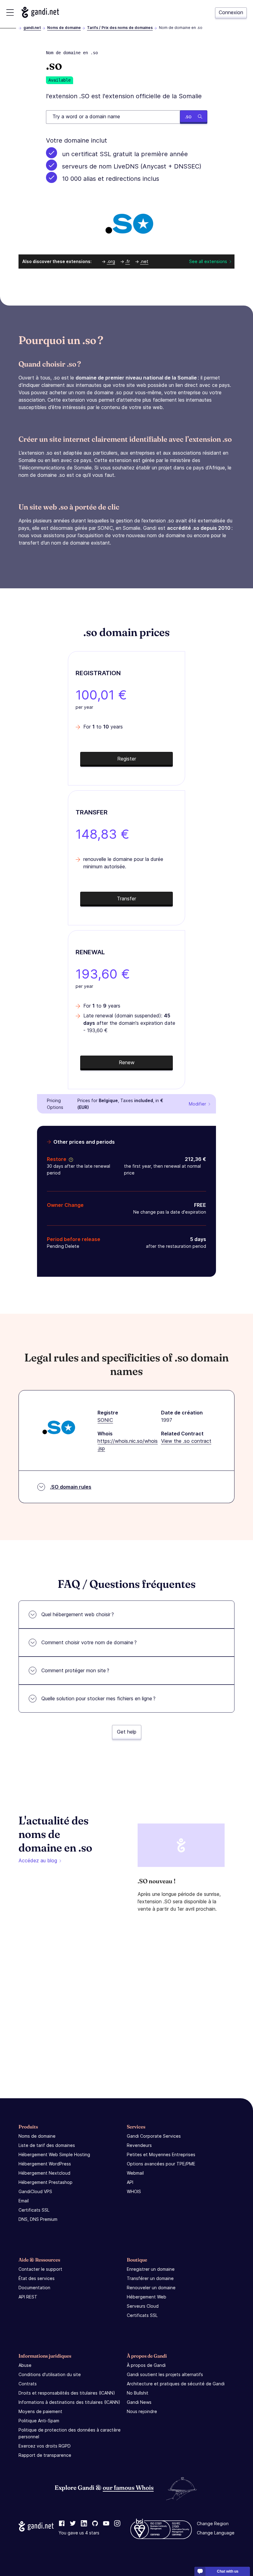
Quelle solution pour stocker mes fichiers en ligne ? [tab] (98, 1698)
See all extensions (208, 261)
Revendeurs (139, 2145)
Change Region (213, 2523)
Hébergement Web (147, 2297)
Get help (127, 1732)
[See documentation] (70, 1159)
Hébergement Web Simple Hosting (54, 2154)
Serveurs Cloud (143, 2306)
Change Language (216, 2533)
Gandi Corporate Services (154, 2136)
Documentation (34, 2288)
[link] (62, 2524)
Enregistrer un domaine (151, 2269)
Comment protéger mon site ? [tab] (75, 1670)
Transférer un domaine (150, 2278)
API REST (28, 2297)
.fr (128, 261)
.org (111, 261)
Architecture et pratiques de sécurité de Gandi (176, 2384)
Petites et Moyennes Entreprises (161, 2154)
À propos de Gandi (146, 2365)
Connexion (231, 12)
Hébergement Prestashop (46, 2182)
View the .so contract (186, 1441)
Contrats (28, 2384)
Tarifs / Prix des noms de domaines (120, 28)
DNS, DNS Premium (38, 2219)
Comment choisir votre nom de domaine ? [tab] (89, 1642)
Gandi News (139, 2402)
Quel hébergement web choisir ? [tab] (78, 1614)
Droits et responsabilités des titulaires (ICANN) (67, 2393)
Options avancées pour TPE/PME (161, 2164)
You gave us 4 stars (79, 2533)
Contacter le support (40, 2269)
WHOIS (134, 2191)
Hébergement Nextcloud (44, 2173)
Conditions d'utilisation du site (50, 2374)
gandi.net (32, 28)
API (130, 2182)
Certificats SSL (34, 2210)
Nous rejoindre (142, 2411)
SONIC (105, 1420)
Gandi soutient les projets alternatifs (165, 2374)
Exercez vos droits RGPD (45, 2446)
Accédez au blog (38, 1860)
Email (24, 2201)
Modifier (197, 1104)
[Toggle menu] (10, 12)
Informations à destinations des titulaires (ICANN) (69, 2402)
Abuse (25, 2365)
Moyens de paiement (40, 2411)
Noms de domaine (64, 28)
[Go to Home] (40, 12)
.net (144, 261)
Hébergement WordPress (45, 2164)
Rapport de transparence (45, 2455)
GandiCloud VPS (35, 2191)
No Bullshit (138, 2393)
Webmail (135, 2173)
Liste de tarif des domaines (47, 2145)
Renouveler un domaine (151, 2288)
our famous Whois (128, 2487)
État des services (37, 2278)
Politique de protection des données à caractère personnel (70, 2433)
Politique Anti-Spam (39, 2421)
